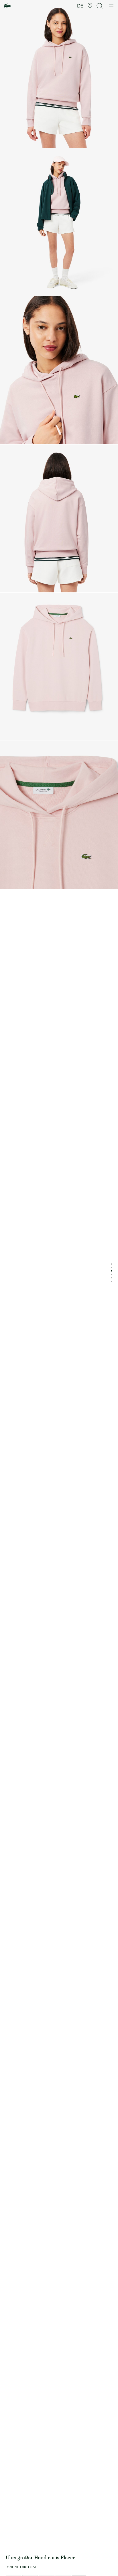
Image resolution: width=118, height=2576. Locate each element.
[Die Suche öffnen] (100, 6)
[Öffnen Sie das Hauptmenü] (111, 6)
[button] (90, 6)
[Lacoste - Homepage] (7, 6)
